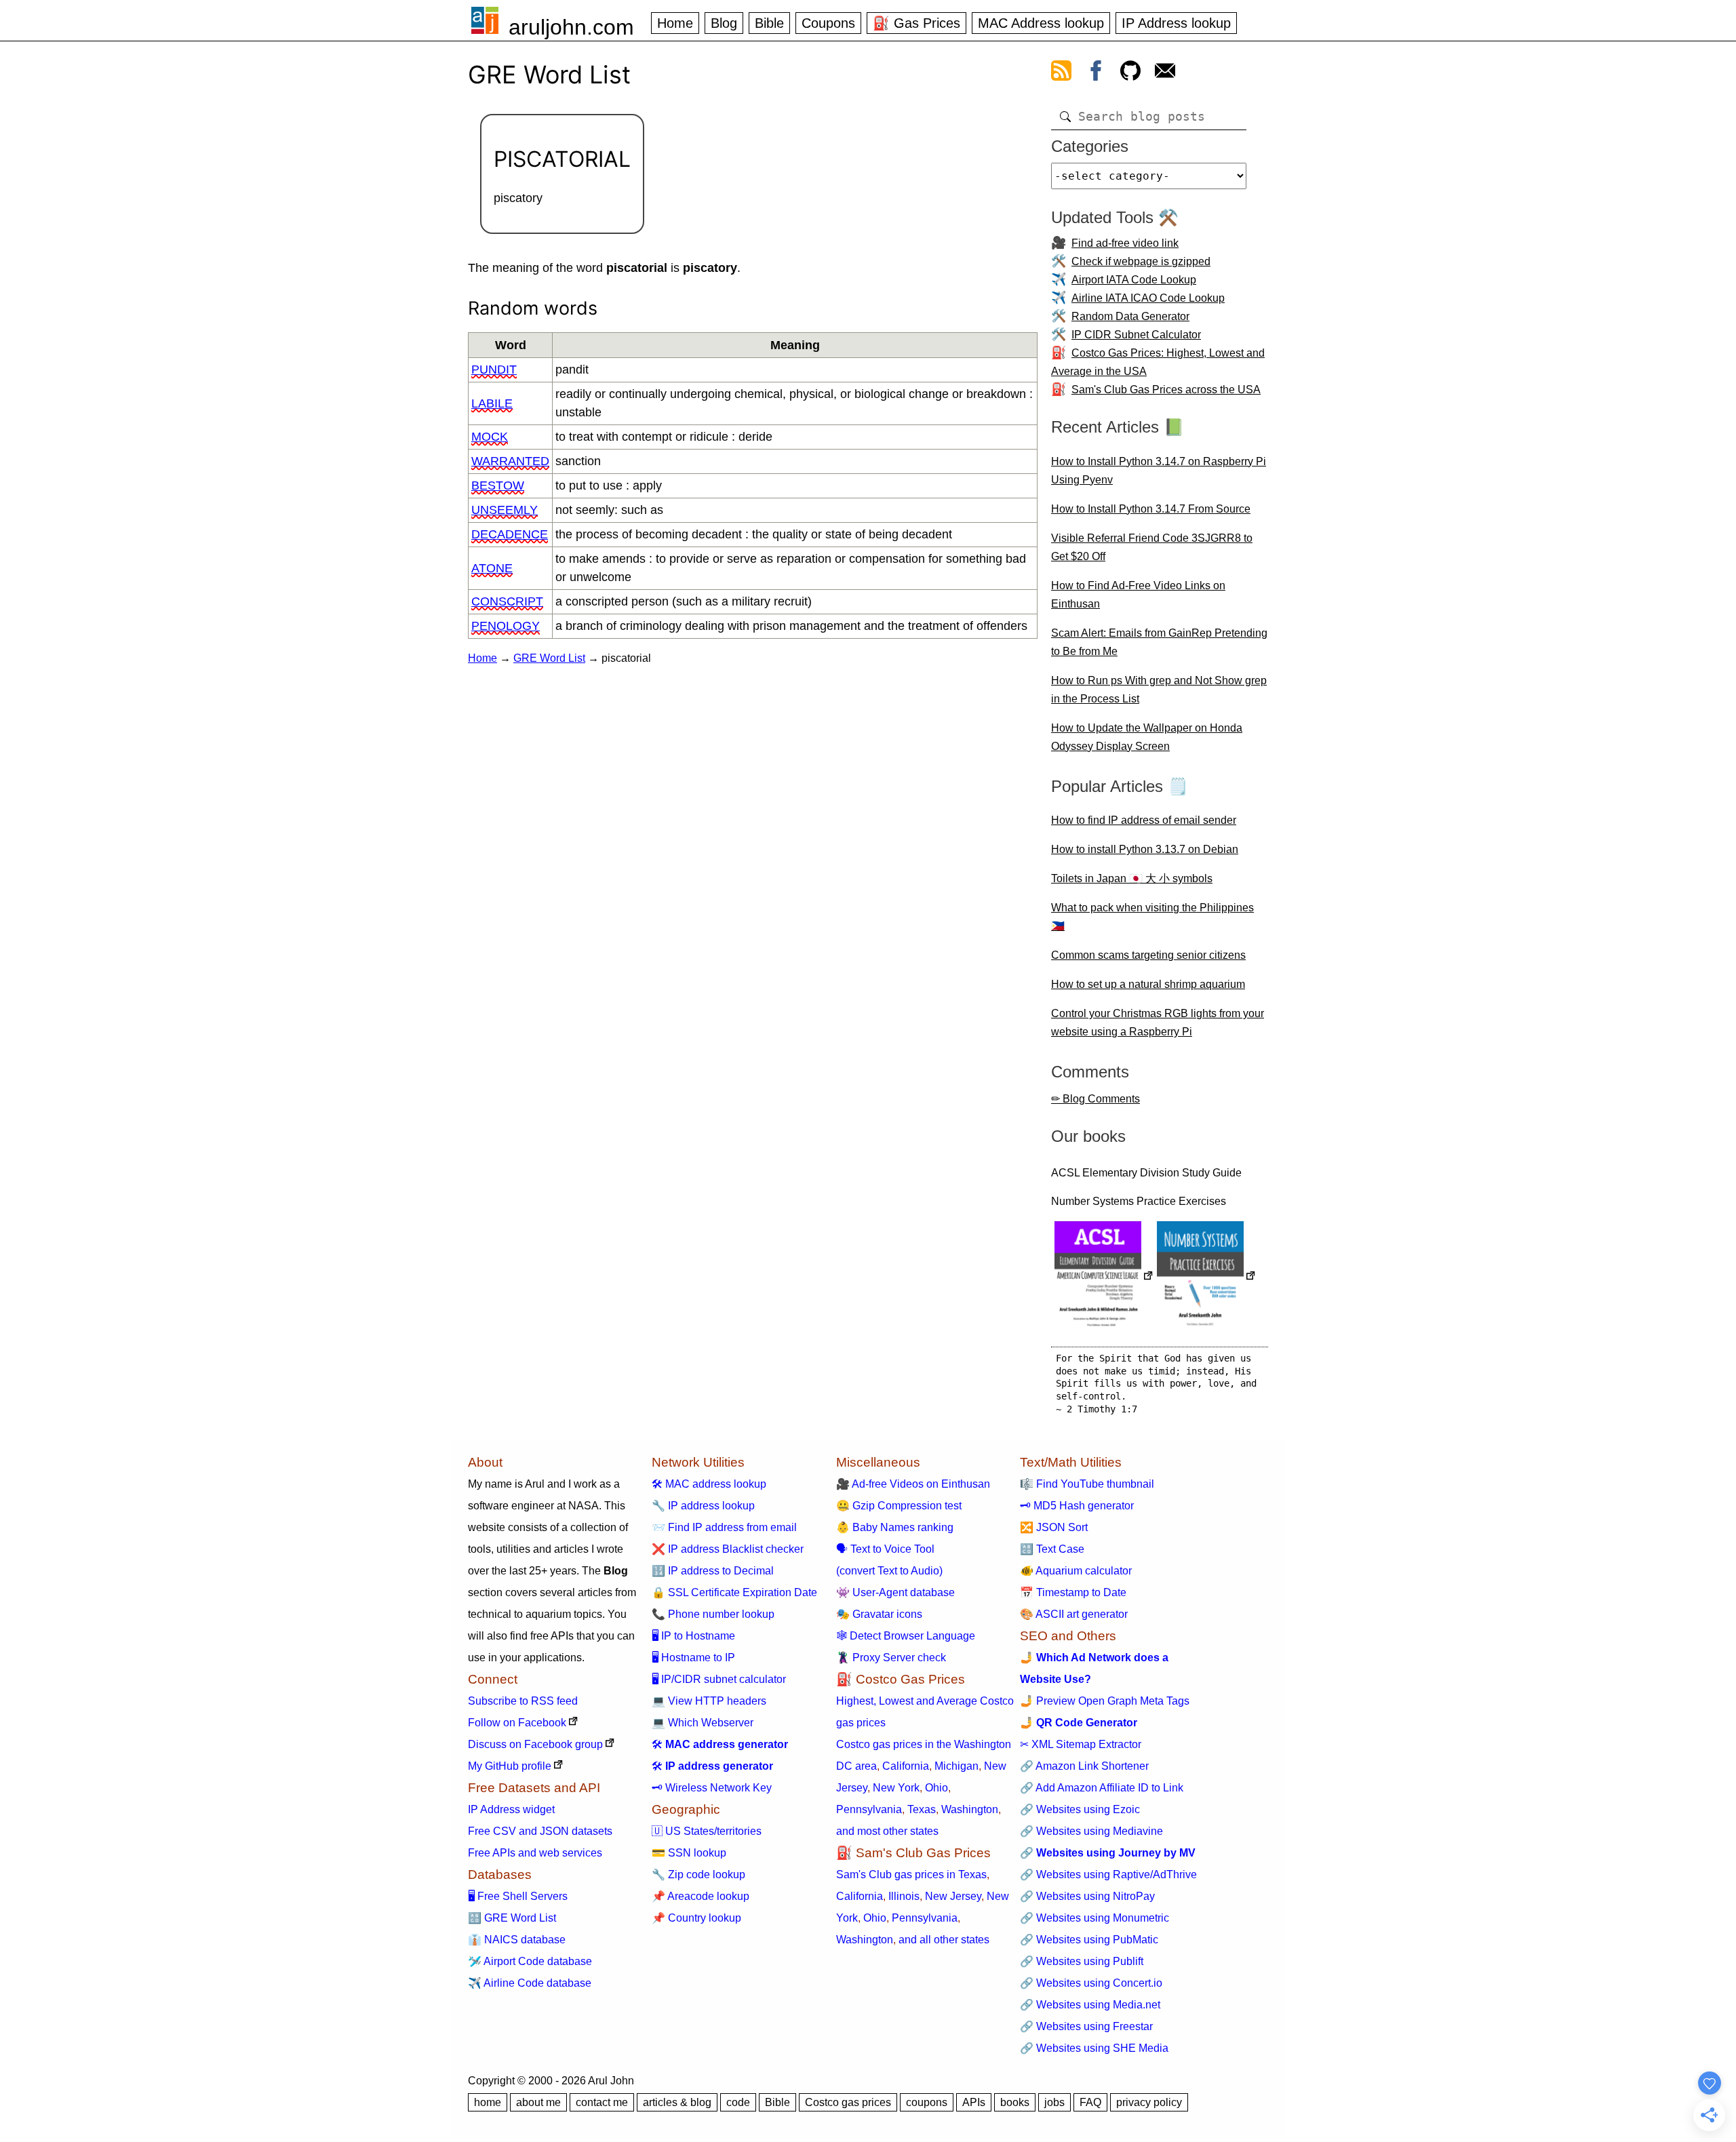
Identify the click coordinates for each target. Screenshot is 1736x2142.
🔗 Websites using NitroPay (1087, 1896)
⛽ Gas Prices (916, 23)
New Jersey (953, 1896)
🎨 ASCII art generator (1074, 1614)
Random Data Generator (1130, 316)
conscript (507, 601)
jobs (1054, 2102)
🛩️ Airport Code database (530, 1961)
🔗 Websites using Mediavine (1091, 1831)
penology (506, 626)
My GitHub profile (510, 1766)
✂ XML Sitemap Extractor (1081, 1744)
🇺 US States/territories (707, 1831)
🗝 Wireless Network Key (712, 1788)
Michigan (956, 1766)
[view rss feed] (1061, 73)
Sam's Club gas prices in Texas (911, 1875)
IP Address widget (511, 1809)
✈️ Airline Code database (530, 1983)
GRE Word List (549, 658)
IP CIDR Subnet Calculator (1136, 335)
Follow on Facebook (517, 1723)
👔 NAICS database (517, 1940)
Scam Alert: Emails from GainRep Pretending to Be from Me (1159, 642)
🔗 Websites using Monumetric (1094, 1918)
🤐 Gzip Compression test (899, 1506)
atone (492, 568)
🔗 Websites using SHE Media (1094, 2048)
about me (538, 2102)
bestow (498, 485)
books (1015, 2102)
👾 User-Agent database (895, 1592)
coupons (927, 2102)
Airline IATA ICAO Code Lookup (1148, 298)
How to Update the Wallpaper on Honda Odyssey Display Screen (1147, 737)
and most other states (887, 1831)
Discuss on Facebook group (535, 1744)
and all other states (944, 1940)
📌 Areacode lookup (701, 1896)
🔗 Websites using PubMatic (1089, 1940)
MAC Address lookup (1041, 23)
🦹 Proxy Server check (891, 1658)
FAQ (1090, 2102)
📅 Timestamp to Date (1073, 1592)
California (906, 1766)
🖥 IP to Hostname (693, 1636)
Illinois (904, 1896)
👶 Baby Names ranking (895, 1527)
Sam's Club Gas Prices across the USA (1166, 390)
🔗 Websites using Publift (1082, 1961)
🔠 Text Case (1052, 1549)
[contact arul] (1165, 73)
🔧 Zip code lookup (698, 1875)
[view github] (1130, 73)
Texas (922, 1809)
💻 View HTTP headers (709, 1701)
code (738, 2102)
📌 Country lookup (696, 1918)
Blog (724, 23)
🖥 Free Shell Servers (518, 1896)
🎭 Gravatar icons (879, 1614)
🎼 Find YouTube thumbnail (1087, 1484)
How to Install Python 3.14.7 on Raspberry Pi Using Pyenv (1159, 471)
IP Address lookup (1176, 23)
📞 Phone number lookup (713, 1614)
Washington (970, 1809)
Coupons (828, 23)
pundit (494, 370)
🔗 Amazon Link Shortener (1084, 1766)
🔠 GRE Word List (512, 1918)
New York (896, 1788)
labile (492, 403)
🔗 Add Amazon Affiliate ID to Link (1102, 1788)
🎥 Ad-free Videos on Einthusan (913, 1484)
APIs (974, 2102)
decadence (510, 534)
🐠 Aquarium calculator (1076, 1571)
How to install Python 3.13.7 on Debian (1145, 849)
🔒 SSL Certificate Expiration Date (734, 1592)
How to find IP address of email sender (1144, 820)
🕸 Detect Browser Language (906, 1636)
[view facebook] (1096, 73)
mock (490, 437)
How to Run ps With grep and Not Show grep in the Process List (1159, 690)
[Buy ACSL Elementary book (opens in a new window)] (1104, 1277)
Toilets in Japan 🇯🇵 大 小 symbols (1132, 878)
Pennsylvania (869, 1809)
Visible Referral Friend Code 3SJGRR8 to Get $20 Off (1152, 547)
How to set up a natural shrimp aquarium (1148, 984)
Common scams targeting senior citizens (1148, 955)
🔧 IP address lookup (703, 1506)
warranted (510, 461)
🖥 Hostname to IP (693, 1658)
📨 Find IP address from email (724, 1527)
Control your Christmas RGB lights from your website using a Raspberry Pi (1158, 1023)
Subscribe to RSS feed (523, 1701)
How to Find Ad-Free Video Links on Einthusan (1138, 595)
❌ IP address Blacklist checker (728, 1549)
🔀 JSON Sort (1054, 1527)
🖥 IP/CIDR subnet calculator (719, 1679)
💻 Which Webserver (703, 1723)
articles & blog (677, 2102)
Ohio (936, 1788)
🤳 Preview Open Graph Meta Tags (1105, 1701)
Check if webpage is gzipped (1141, 261)
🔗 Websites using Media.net (1090, 2005)
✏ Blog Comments (1096, 1099)
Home (675, 23)
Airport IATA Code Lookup (1134, 280)
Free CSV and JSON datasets (540, 1831)
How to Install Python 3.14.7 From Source (1151, 509)
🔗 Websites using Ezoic (1080, 1809)
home (488, 2102)
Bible (769, 23)
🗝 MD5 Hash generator (1077, 1506)
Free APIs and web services (535, 1853)
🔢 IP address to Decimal (713, 1571)
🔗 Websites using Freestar (1086, 2026)
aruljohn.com (571, 27)
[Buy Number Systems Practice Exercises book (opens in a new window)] (1206, 1277)
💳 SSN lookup (689, 1853)
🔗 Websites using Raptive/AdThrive (1108, 1875)
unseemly (505, 510)
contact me (602, 2102)
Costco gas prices (848, 2102)
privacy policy (1149, 2102)
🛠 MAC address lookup (709, 1484)
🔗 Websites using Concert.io (1091, 1983)
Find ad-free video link (1125, 243)
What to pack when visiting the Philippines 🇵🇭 (1152, 917)
